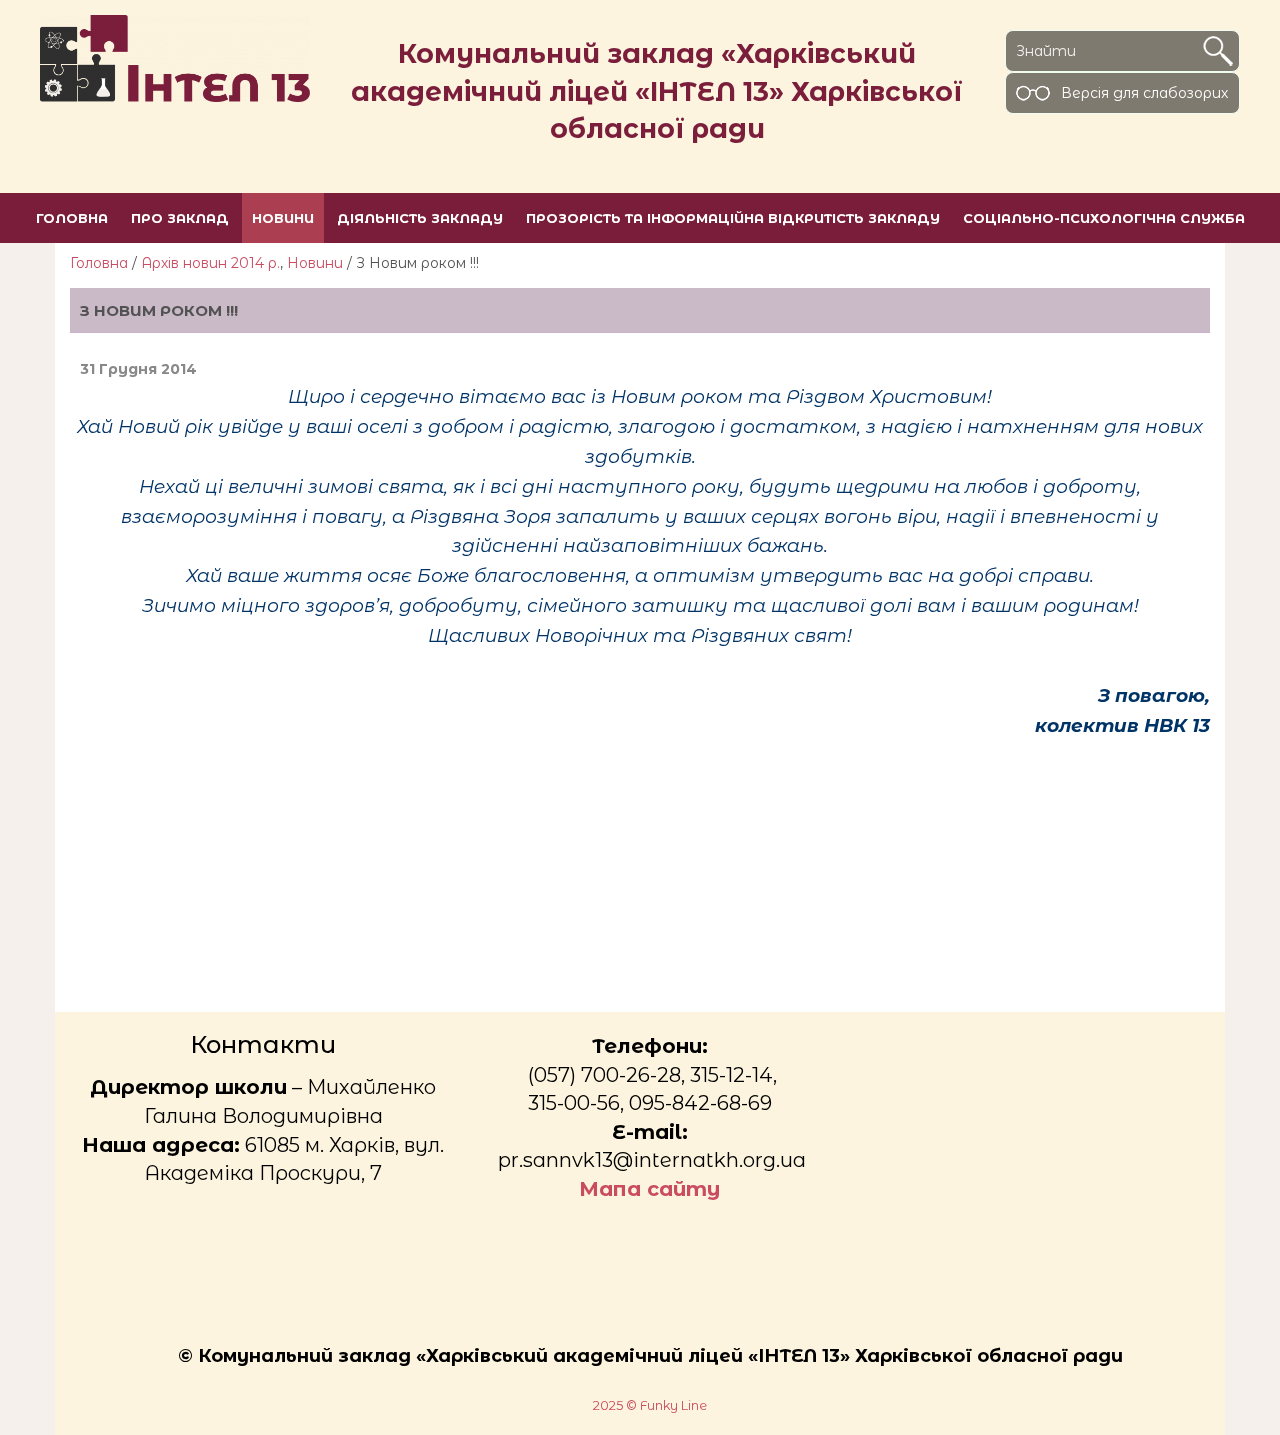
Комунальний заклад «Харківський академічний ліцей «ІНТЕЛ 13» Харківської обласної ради (657, 91)
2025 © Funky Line (650, 1405)
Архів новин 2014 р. (210, 263)
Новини (315, 263)
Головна (99, 263)
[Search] (1218, 51)
